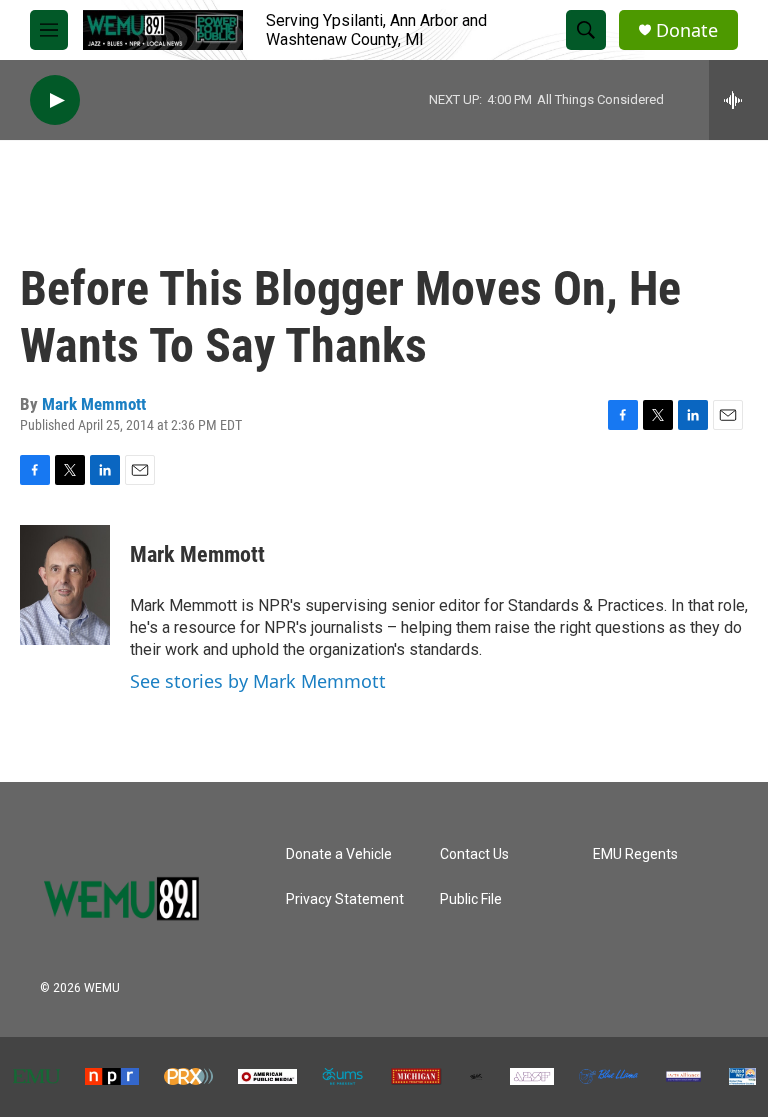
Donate (687, 30)
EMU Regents (635, 854)
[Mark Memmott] (65, 585)
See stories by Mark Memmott (258, 681)
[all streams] (738, 100)
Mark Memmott (94, 404)
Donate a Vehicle (339, 854)
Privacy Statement (345, 899)
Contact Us (474, 854)
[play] (55, 100)
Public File (471, 899)
